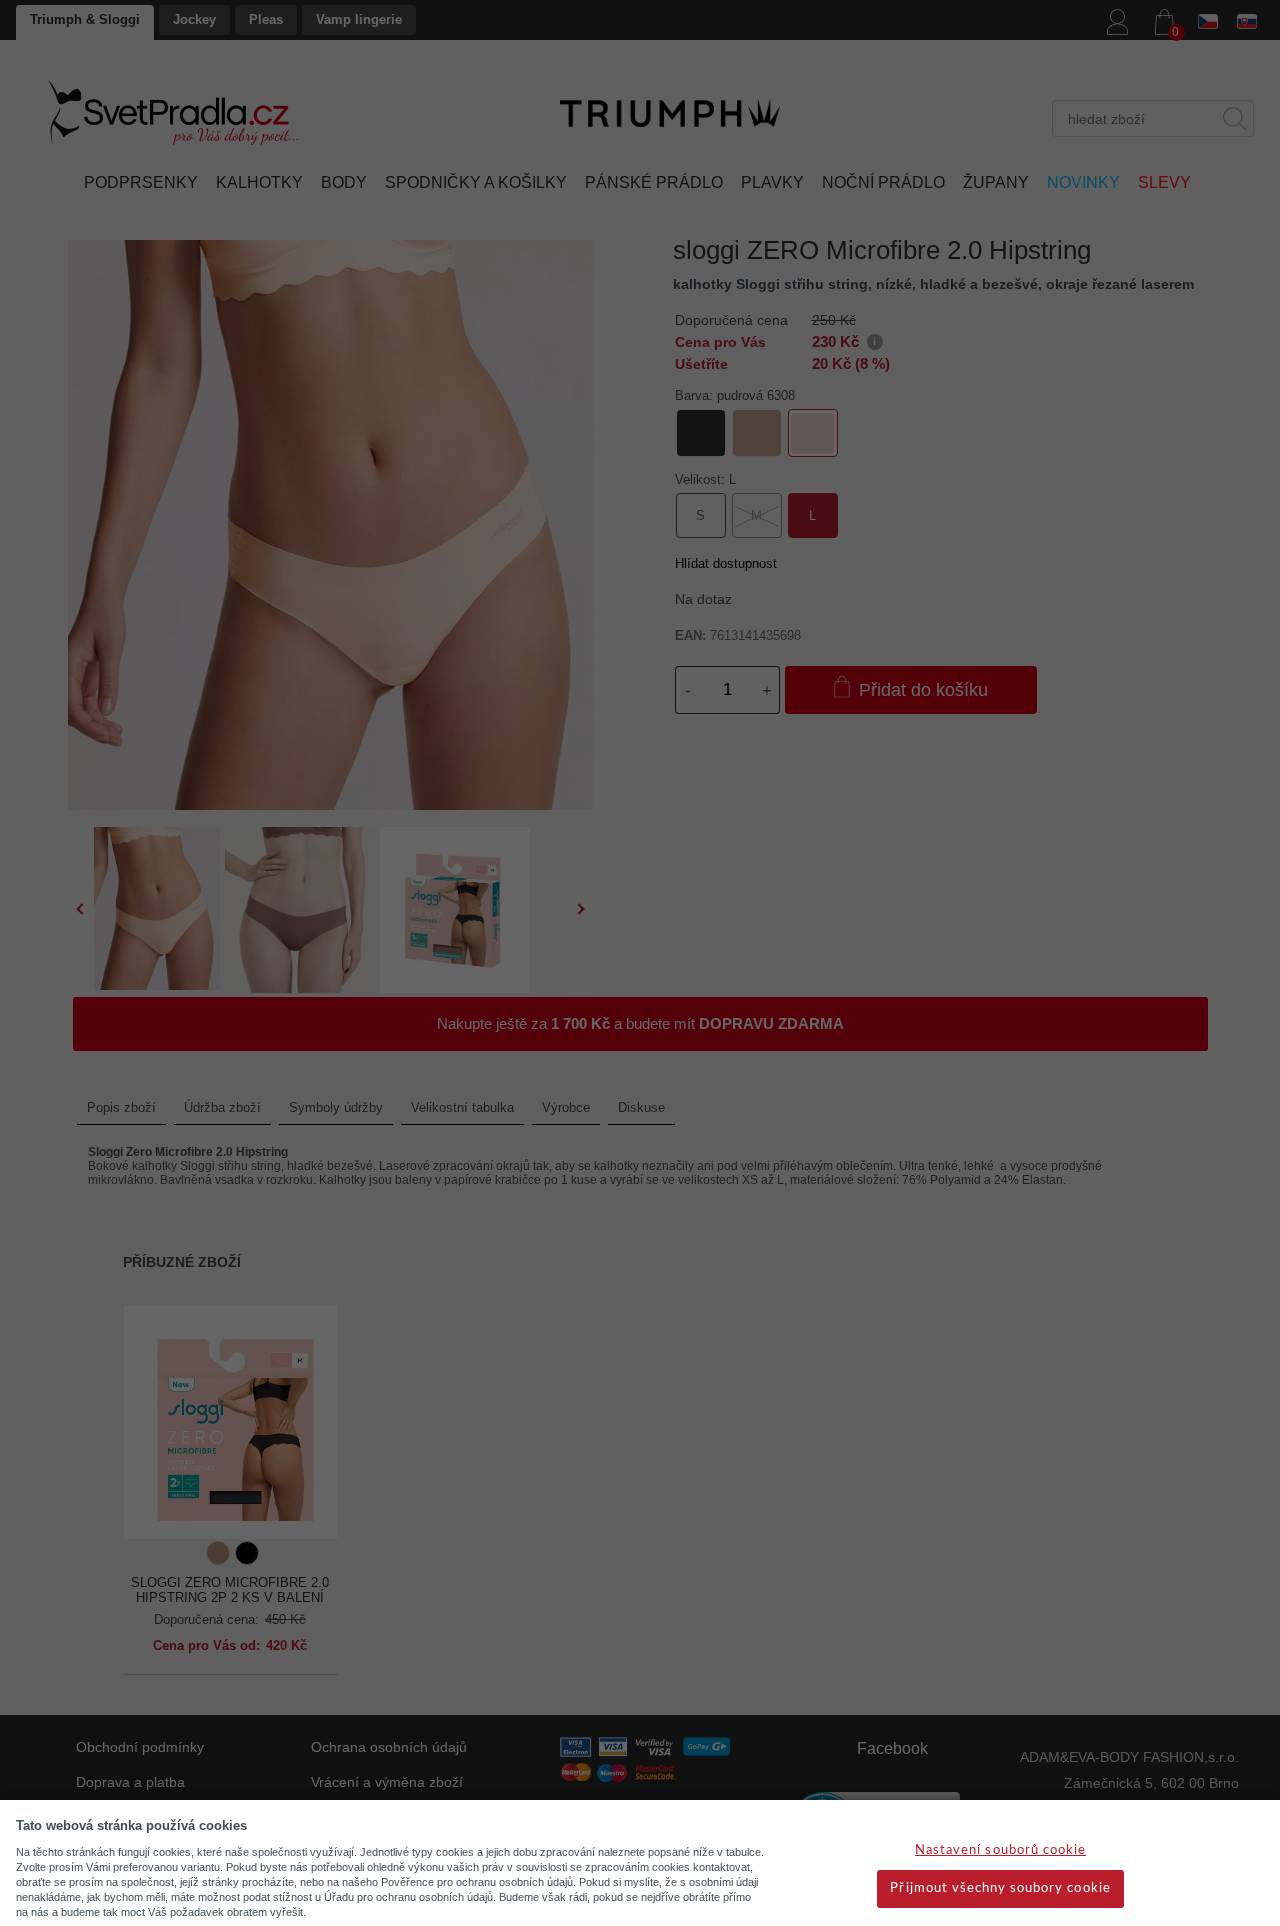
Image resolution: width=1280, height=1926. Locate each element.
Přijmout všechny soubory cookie (1000, 1888)
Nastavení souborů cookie (1000, 1850)
